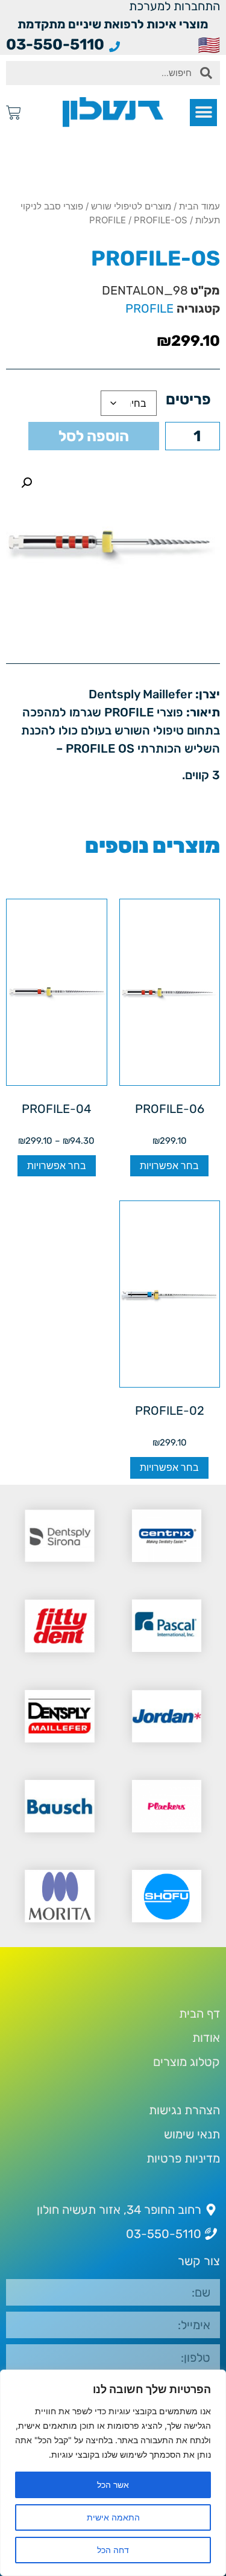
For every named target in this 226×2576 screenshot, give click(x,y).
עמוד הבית (199, 206)
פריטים (188, 399)
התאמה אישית (113, 2517)
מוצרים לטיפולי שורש (131, 206)
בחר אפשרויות (169, 1166)
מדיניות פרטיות (183, 2158)
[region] (113, 2473)
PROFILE (108, 220)
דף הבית (199, 2013)
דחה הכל (113, 2550)
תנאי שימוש (192, 2134)
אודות (206, 2038)
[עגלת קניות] (14, 113)
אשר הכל (113, 2485)
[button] (203, 113)
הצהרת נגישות (184, 2110)
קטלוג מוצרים (187, 2062)
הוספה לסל (94, 436)
